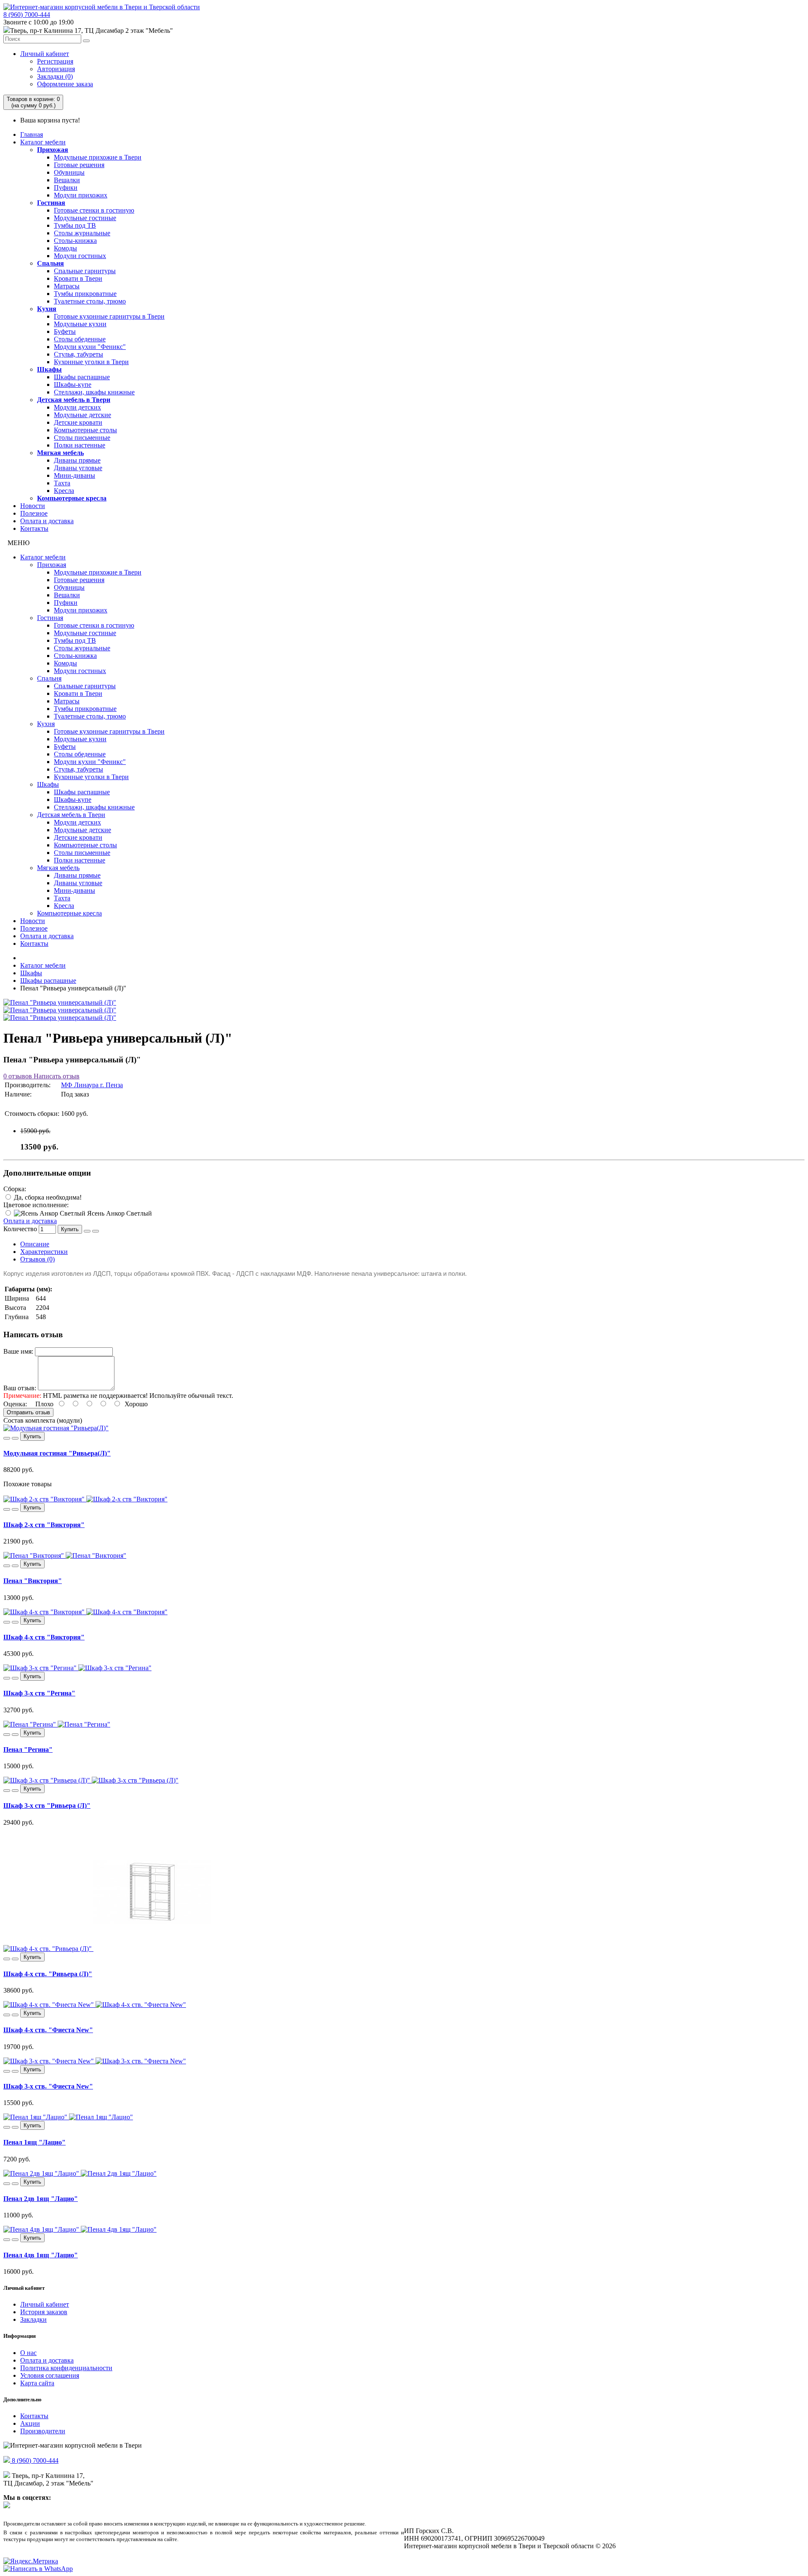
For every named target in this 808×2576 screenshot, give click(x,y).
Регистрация (55, 61)
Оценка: (15, 1404)
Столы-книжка (75, 241)
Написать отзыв (56, 1076)
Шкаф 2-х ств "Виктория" (44, 1525)
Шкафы (49, 369)
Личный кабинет (45, 54)
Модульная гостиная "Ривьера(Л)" (57, 1453)
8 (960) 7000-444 (27, 15)
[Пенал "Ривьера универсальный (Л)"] (60, 1002)
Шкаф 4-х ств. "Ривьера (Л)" (48, 1974)
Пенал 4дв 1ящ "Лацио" (41, 2255)
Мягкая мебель (60, 453)
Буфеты (65, 331)
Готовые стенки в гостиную (94, 210)
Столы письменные (82, 438)
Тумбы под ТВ (75, 225)
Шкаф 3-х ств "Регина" (39, 1693)
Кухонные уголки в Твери (91, 362)
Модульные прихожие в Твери (98, 157)
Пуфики (66, 188)
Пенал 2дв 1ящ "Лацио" (41, 2199)
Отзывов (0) (37, 1259)
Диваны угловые (78, 468)
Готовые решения (79, 165)
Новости (33, 506)
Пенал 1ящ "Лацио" (35, 2142)
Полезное (34, 513)
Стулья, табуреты (78, 354)
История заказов (44, 2312)
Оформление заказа (65, 84)
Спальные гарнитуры (85, 271)
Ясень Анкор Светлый (119, 1213)
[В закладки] (87, 1231)
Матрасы (67, 286)
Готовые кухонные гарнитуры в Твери (109, 316)
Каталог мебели (43, 142)
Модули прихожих (81, 195)
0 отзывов (18, 1076)
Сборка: (15, 1189)
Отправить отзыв (28, 1412)
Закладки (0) (55, 76)
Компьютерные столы (85, 430)
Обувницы (69, 172)
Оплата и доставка (47, 521)
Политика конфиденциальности (66, 2368)
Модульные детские (82, 415)
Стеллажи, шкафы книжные (94, 392)
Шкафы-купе (73, 385)
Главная (32, 134)
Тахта (62, 483)
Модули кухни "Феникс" (90, 347)
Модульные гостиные (85, 218)
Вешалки (67, 180)
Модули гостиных (80, 256)
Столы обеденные (80, 339)
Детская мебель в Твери (74, 400)
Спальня (50, 263)
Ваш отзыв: (20, 1388)
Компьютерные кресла (72, 498)
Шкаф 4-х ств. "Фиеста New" (48, 2030)
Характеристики (44, 1252)
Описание (35, 1244)
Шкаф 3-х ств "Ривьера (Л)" (47, 1806)
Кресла (64, 491)
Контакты (34, 528)
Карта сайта (37, 2383)
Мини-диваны (74, 475)
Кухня (47, 309)
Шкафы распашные (82, 377)
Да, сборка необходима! (47, 1197)
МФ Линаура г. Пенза (92, 1085)
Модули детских (77, 407)
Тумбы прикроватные (85, 294)
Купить (70, 1229)
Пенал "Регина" (28, 1750)
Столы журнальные (82, 233)
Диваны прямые (77, 460)
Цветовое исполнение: (36, 1205)
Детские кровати (78, 422)
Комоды (65, 248)
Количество (20, 1229)
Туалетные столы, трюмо (90, 301)
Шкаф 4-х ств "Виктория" (44, 1637)
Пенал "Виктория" (33, 1581)
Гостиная (51, 203)
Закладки (33, 2319)
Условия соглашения (50, 2375)
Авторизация (56, 69)
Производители (43, 2431)
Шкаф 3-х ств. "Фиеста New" (48, 2086)
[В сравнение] (96, 1231)
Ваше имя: (18, 1351)
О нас (28, 2353)
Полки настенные (80, 445)
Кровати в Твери (78, 278)
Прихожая (53, 150)
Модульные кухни (80, 324)
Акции (30, 2423)
